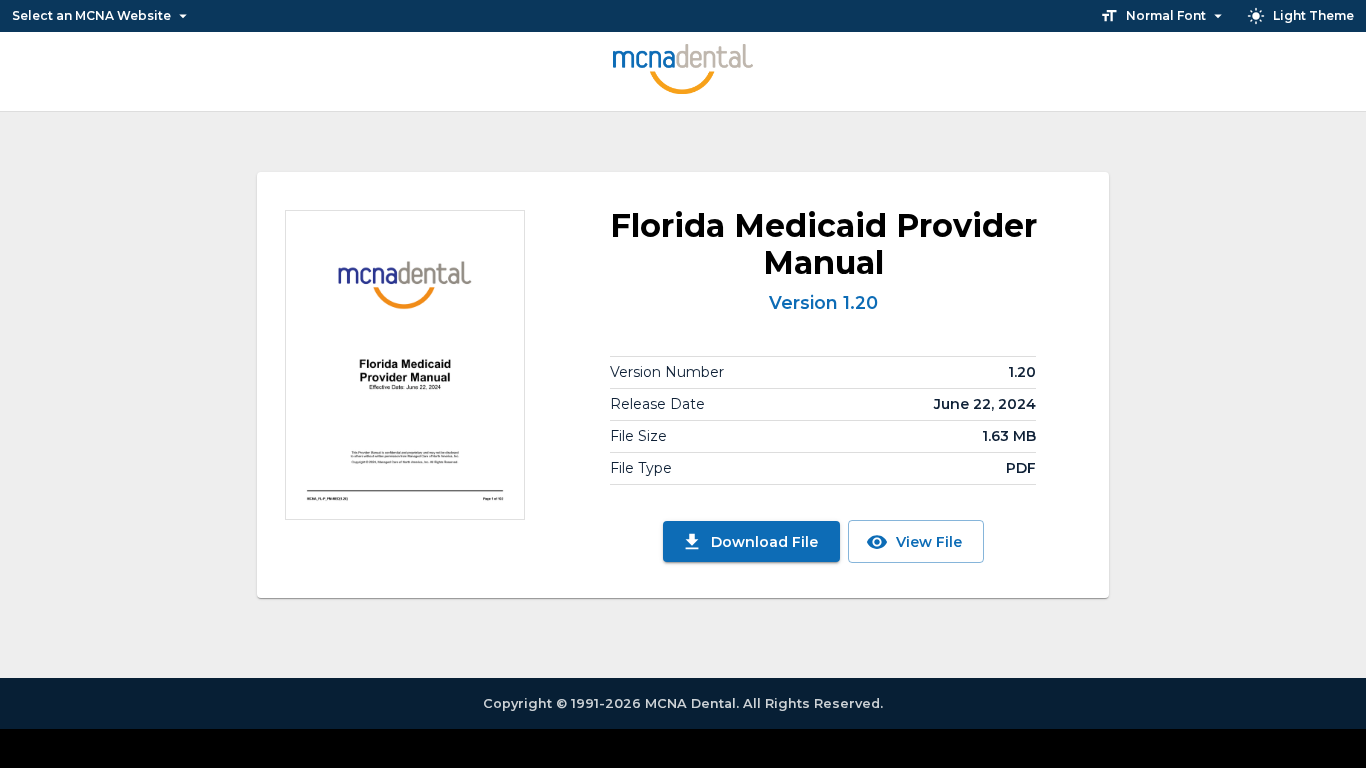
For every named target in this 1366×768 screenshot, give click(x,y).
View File (929, 542)
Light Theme (1313, 15)
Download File (764, 542)
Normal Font (1166, 15)
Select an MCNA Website (91, 15)
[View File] (405, 365)
